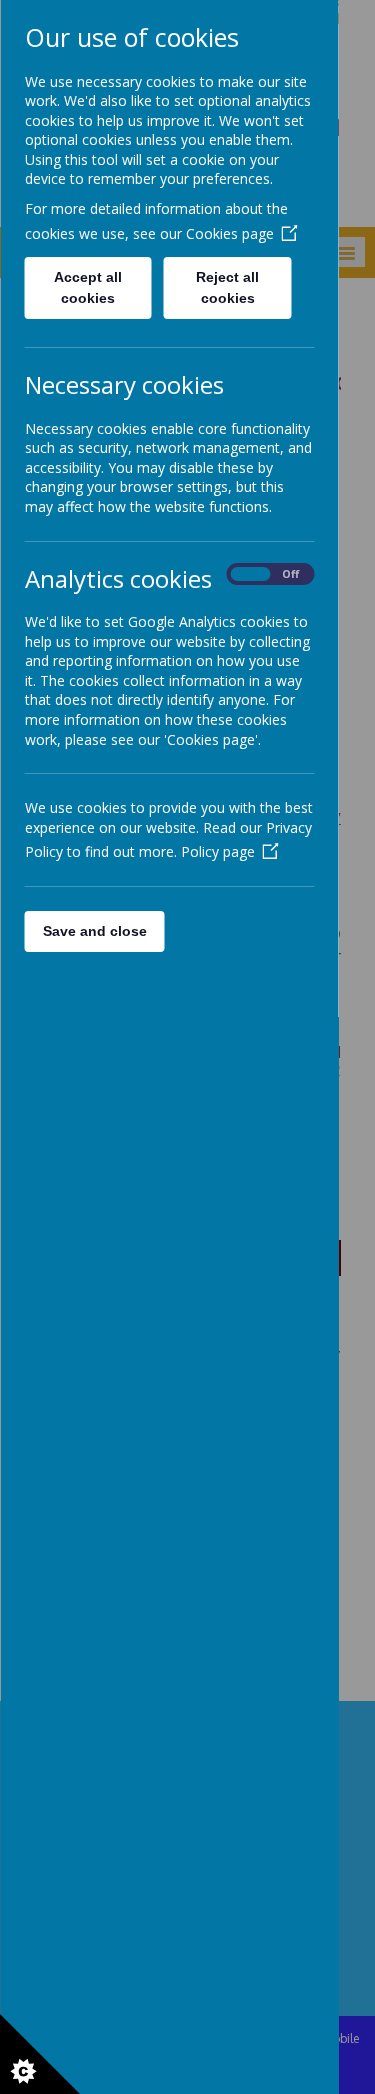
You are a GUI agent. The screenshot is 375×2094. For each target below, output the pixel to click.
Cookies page (229, 233)
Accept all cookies (88, 287)
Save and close (94, 931)
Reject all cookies (227, 287)
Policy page (217, 851)
